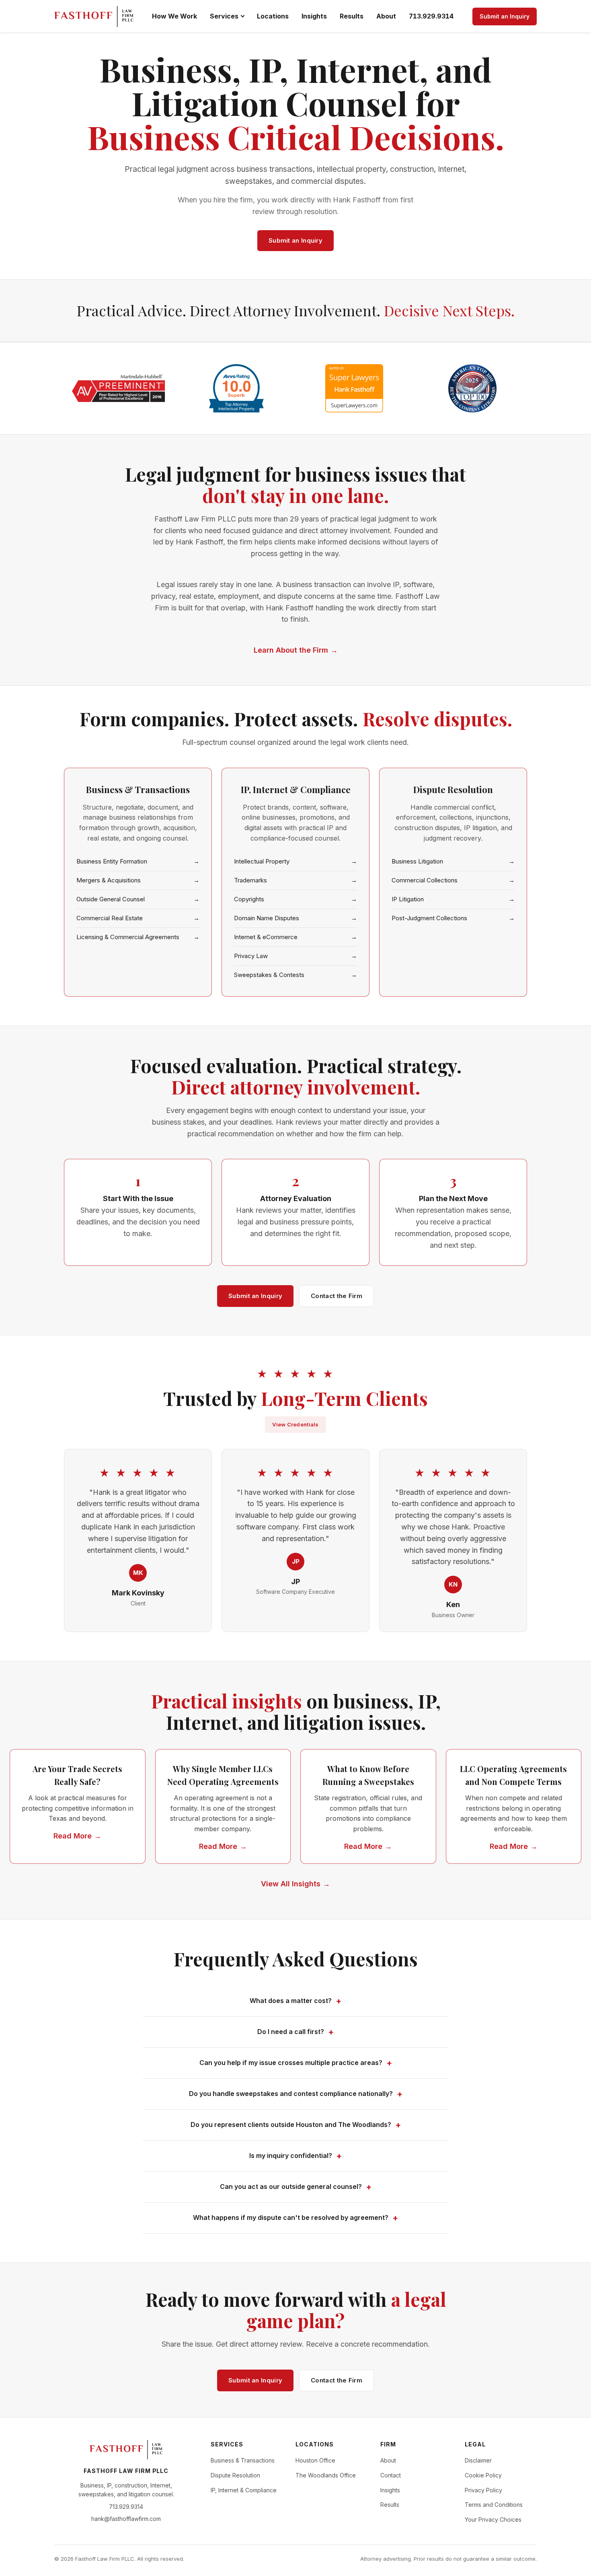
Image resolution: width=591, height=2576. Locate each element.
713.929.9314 (431, 16)
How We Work (174, 16)
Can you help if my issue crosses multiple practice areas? (291, 2063)
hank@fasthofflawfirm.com (126, 2519)
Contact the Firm (337, 1296)
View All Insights (291, 1884)
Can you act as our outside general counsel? (291, 2187)
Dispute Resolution (235, 2475)
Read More (73, 1836)
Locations (273, 16)
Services (224, 16)
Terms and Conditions (494, 2505)
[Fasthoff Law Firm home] (94, 16)
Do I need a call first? (291, 2032)
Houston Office (315, 2460)
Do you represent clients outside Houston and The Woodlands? (291, 2125)
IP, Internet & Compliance (244, 2490)
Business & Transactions (243, 2460)
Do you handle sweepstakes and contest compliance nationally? (291, 2094)
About (386, 16)
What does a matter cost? (291, 2001)
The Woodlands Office (326, 2475)
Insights (314, 16)
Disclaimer (478, 2460)
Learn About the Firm (291, 650)
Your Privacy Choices (493, 2519)
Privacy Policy (483, 2490)
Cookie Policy (483, 2475)
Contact (391, 2475)
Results (352, 16)
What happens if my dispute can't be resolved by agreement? (291, 2217)
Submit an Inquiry (505, 16)
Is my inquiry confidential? (291, 2156)
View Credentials (295, 1424)
